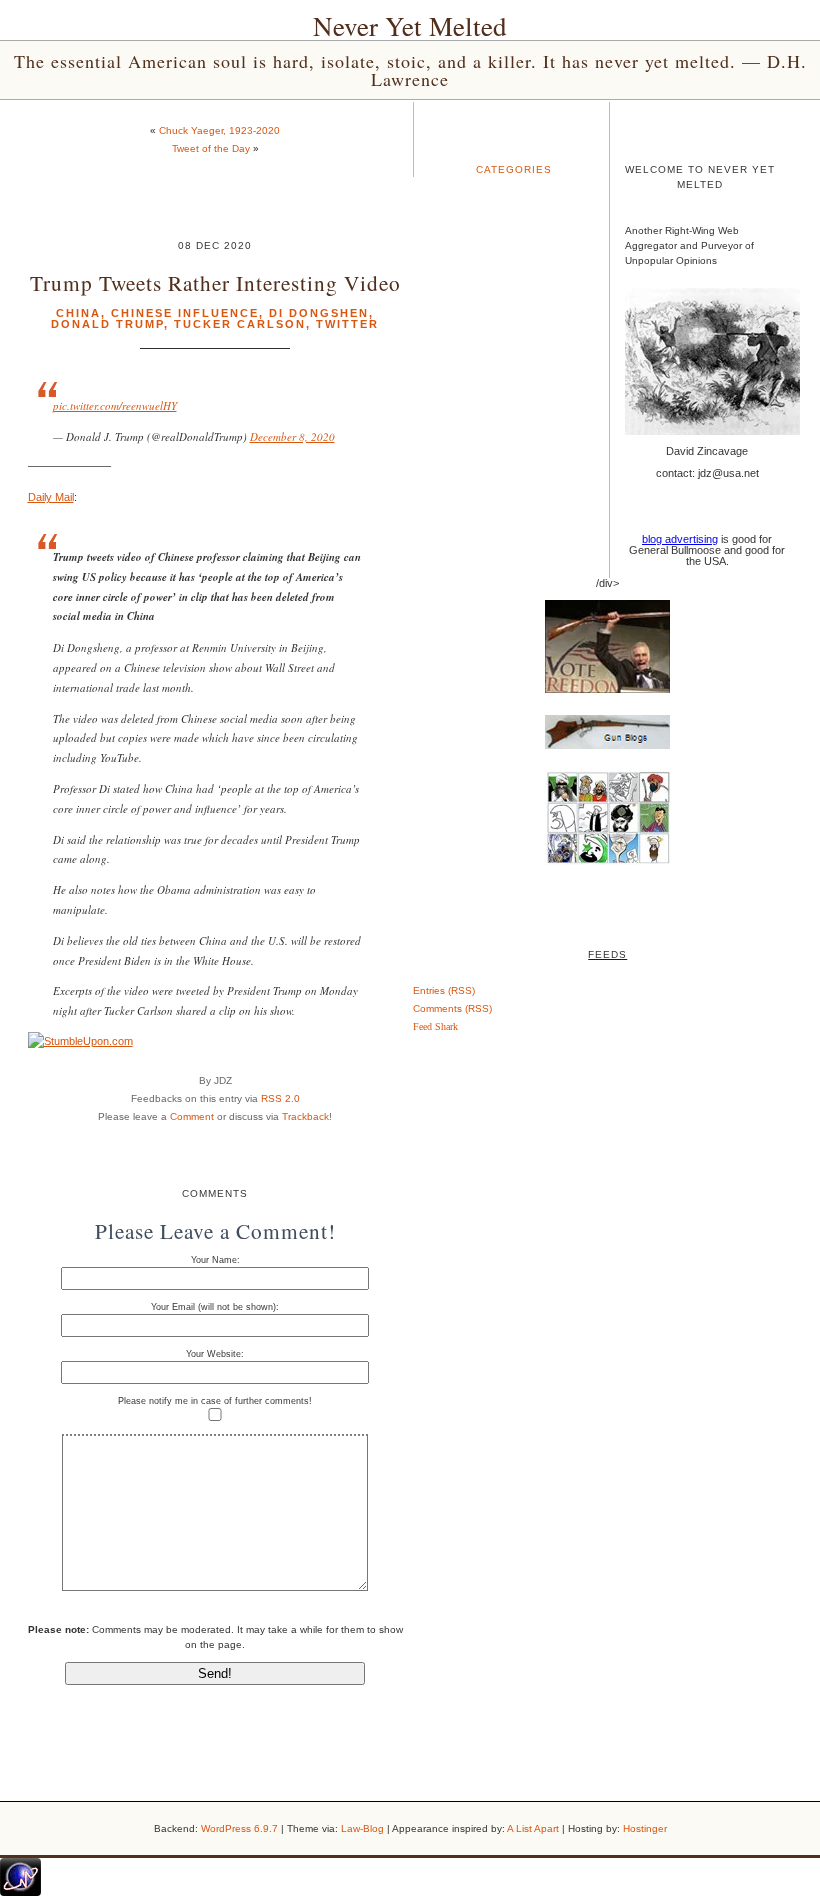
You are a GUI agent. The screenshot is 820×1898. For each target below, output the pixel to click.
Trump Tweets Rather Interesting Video (215, 282)
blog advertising (680, 539)
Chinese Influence (185, 313)
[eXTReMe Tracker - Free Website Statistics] (20, 1892)
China (78, 313)
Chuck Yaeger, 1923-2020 (219, 130)
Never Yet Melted (410, 26)
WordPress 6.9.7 (239, 1828)
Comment (192, 1116)
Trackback (305, 1116)
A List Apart (533, 1828)
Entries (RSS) (444, 990)
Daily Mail (51, 497)
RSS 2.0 (280, 1098)
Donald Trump (107, 324)
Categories (514, 169)
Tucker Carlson (240, 324)
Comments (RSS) (452, 1008)
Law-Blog (362, 1828)
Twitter (347, 324)
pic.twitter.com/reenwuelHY (115, 405)
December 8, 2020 (292, 436)
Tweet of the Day (211, 148)
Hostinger (645, 1828)
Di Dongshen (319, 313)
